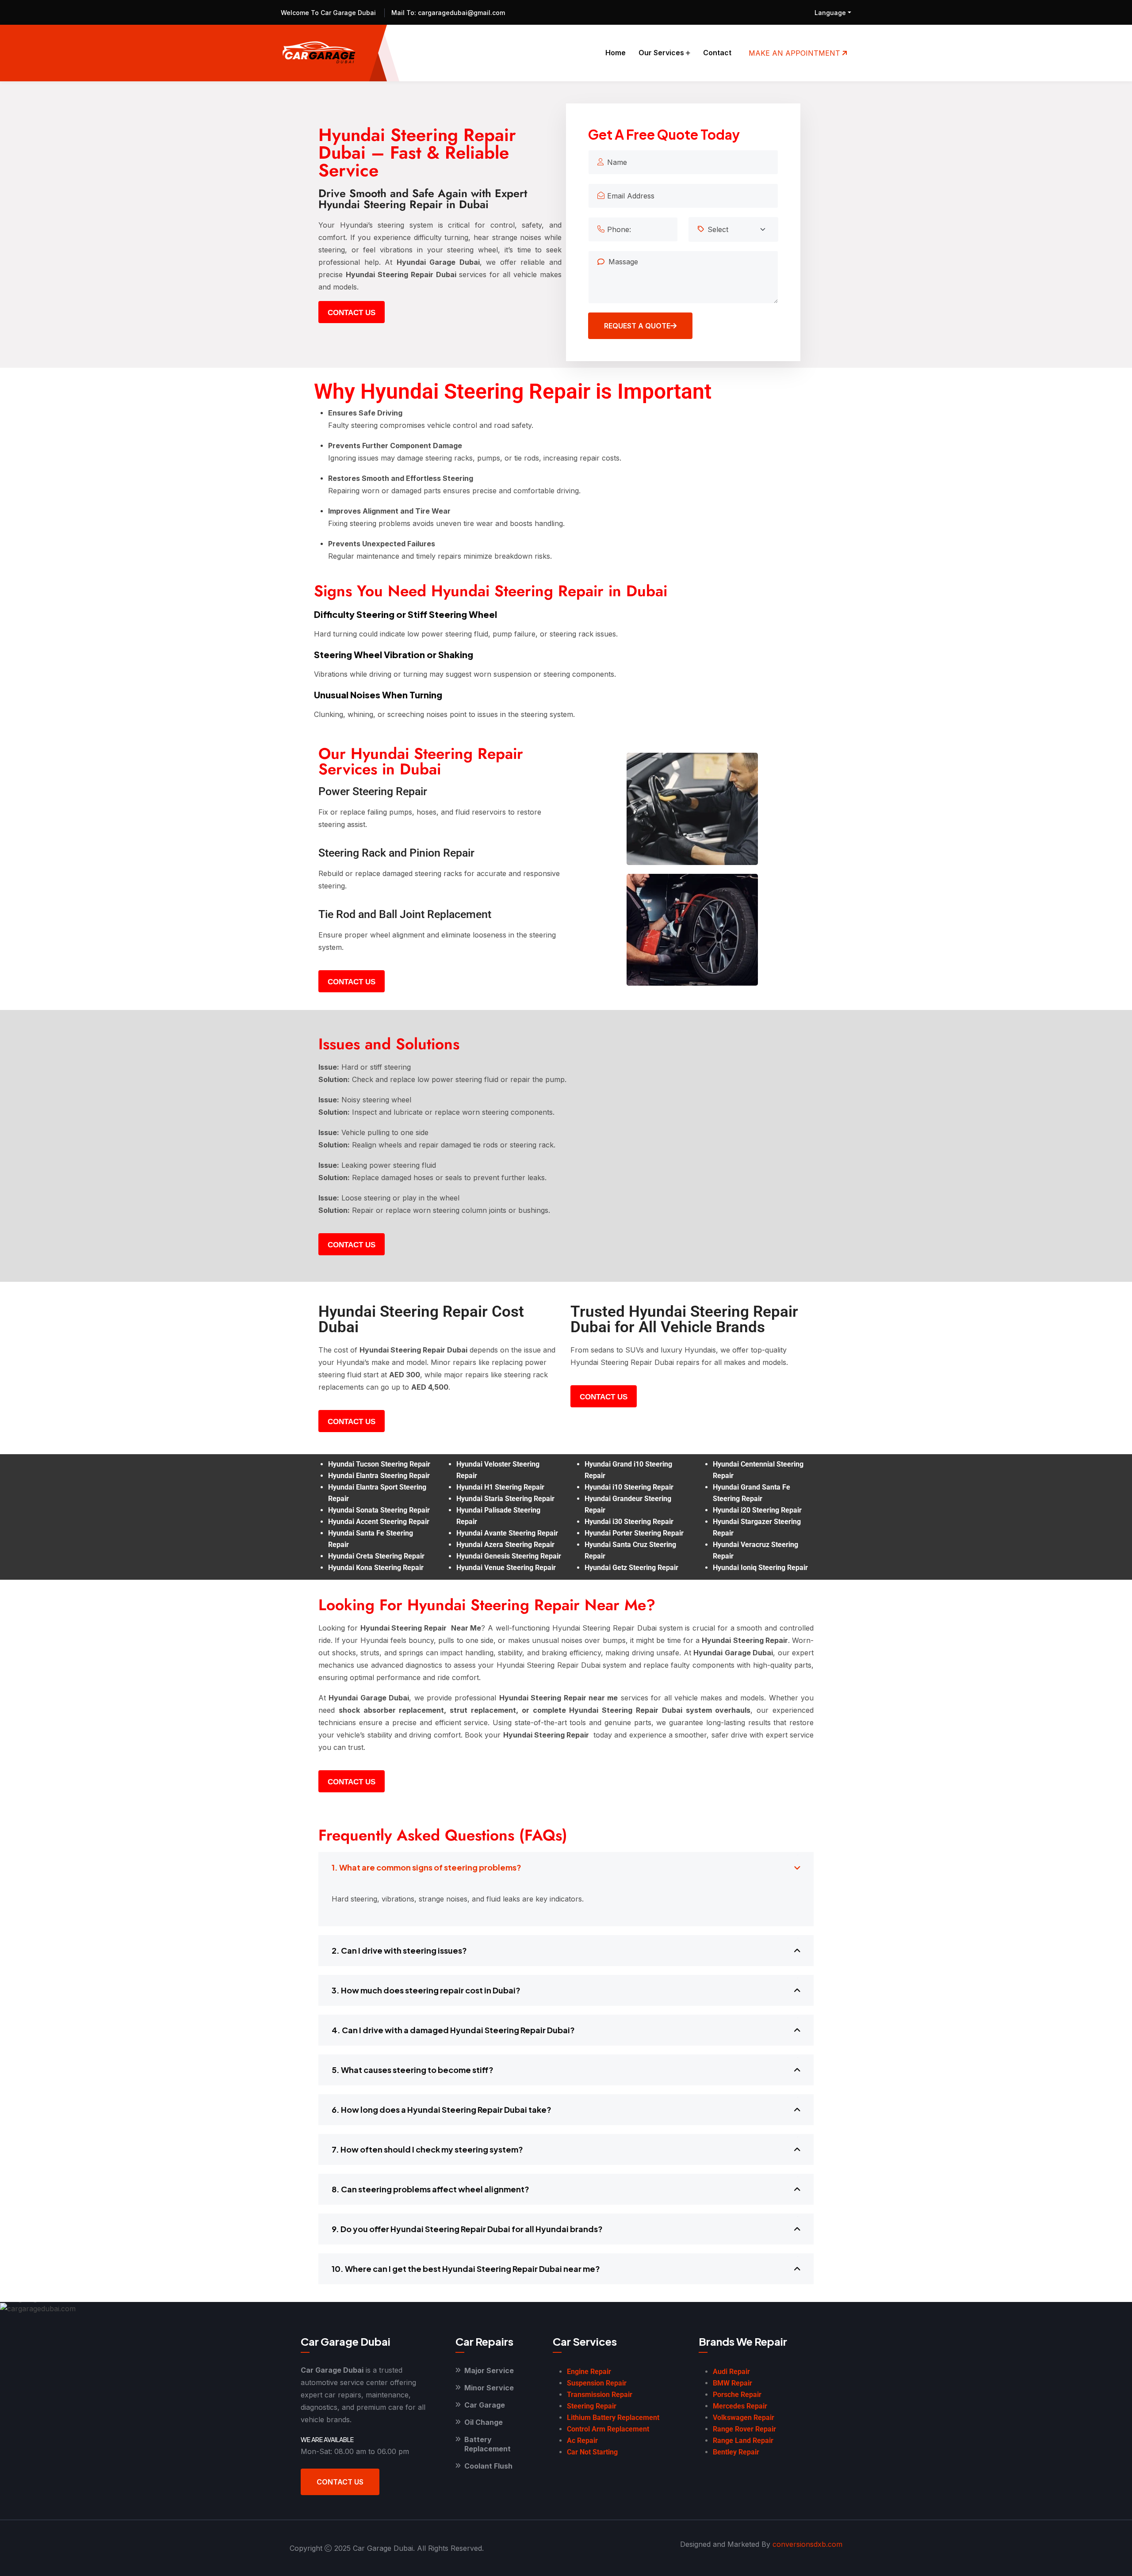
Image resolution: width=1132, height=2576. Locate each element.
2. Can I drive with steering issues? (399, 1950)
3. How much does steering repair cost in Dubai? (426, 1990)
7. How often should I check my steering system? (427, 2149)
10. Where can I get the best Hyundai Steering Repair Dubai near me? (466, 2269)
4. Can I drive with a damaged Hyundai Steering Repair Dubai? (453, 2030)
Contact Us (340, 2482)
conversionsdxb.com (807, 2544)
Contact (717, 53)
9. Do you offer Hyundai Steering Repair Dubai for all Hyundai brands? (467, 2229)
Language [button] (830, 13)
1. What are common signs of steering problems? (426, 1867)
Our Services (661, 53)
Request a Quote (637, 326)
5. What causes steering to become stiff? (413, 2070)
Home (616, 53)
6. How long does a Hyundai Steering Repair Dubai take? (442, 2109)
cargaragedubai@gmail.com (461, 13)
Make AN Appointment (795, 53)
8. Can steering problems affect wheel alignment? (430, 2189)
